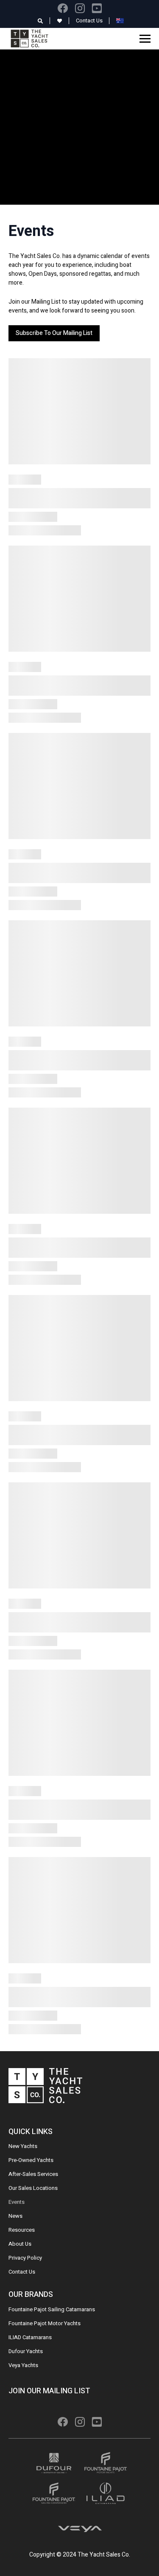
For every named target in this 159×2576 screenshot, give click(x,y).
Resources (22, 2230)
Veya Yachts (23, 2365)
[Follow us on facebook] (63, 8)
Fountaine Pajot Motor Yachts (45, 2323)
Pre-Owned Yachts (31, 2160)
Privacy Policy (25, 2258)
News (15, 2216)
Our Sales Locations (33, 2188)
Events (17, 2202)
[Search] (40, 21)
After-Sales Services (33, 2174)
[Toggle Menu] (145, 38)
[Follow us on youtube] (97, 8)
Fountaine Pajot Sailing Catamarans (52, 2309)
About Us (20, 2244)
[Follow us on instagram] (80, 8)
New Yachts (23, 2146)
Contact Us (89, 21)
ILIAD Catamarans (30, 2337)
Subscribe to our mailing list (54, 333)
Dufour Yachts (26, 2351)
